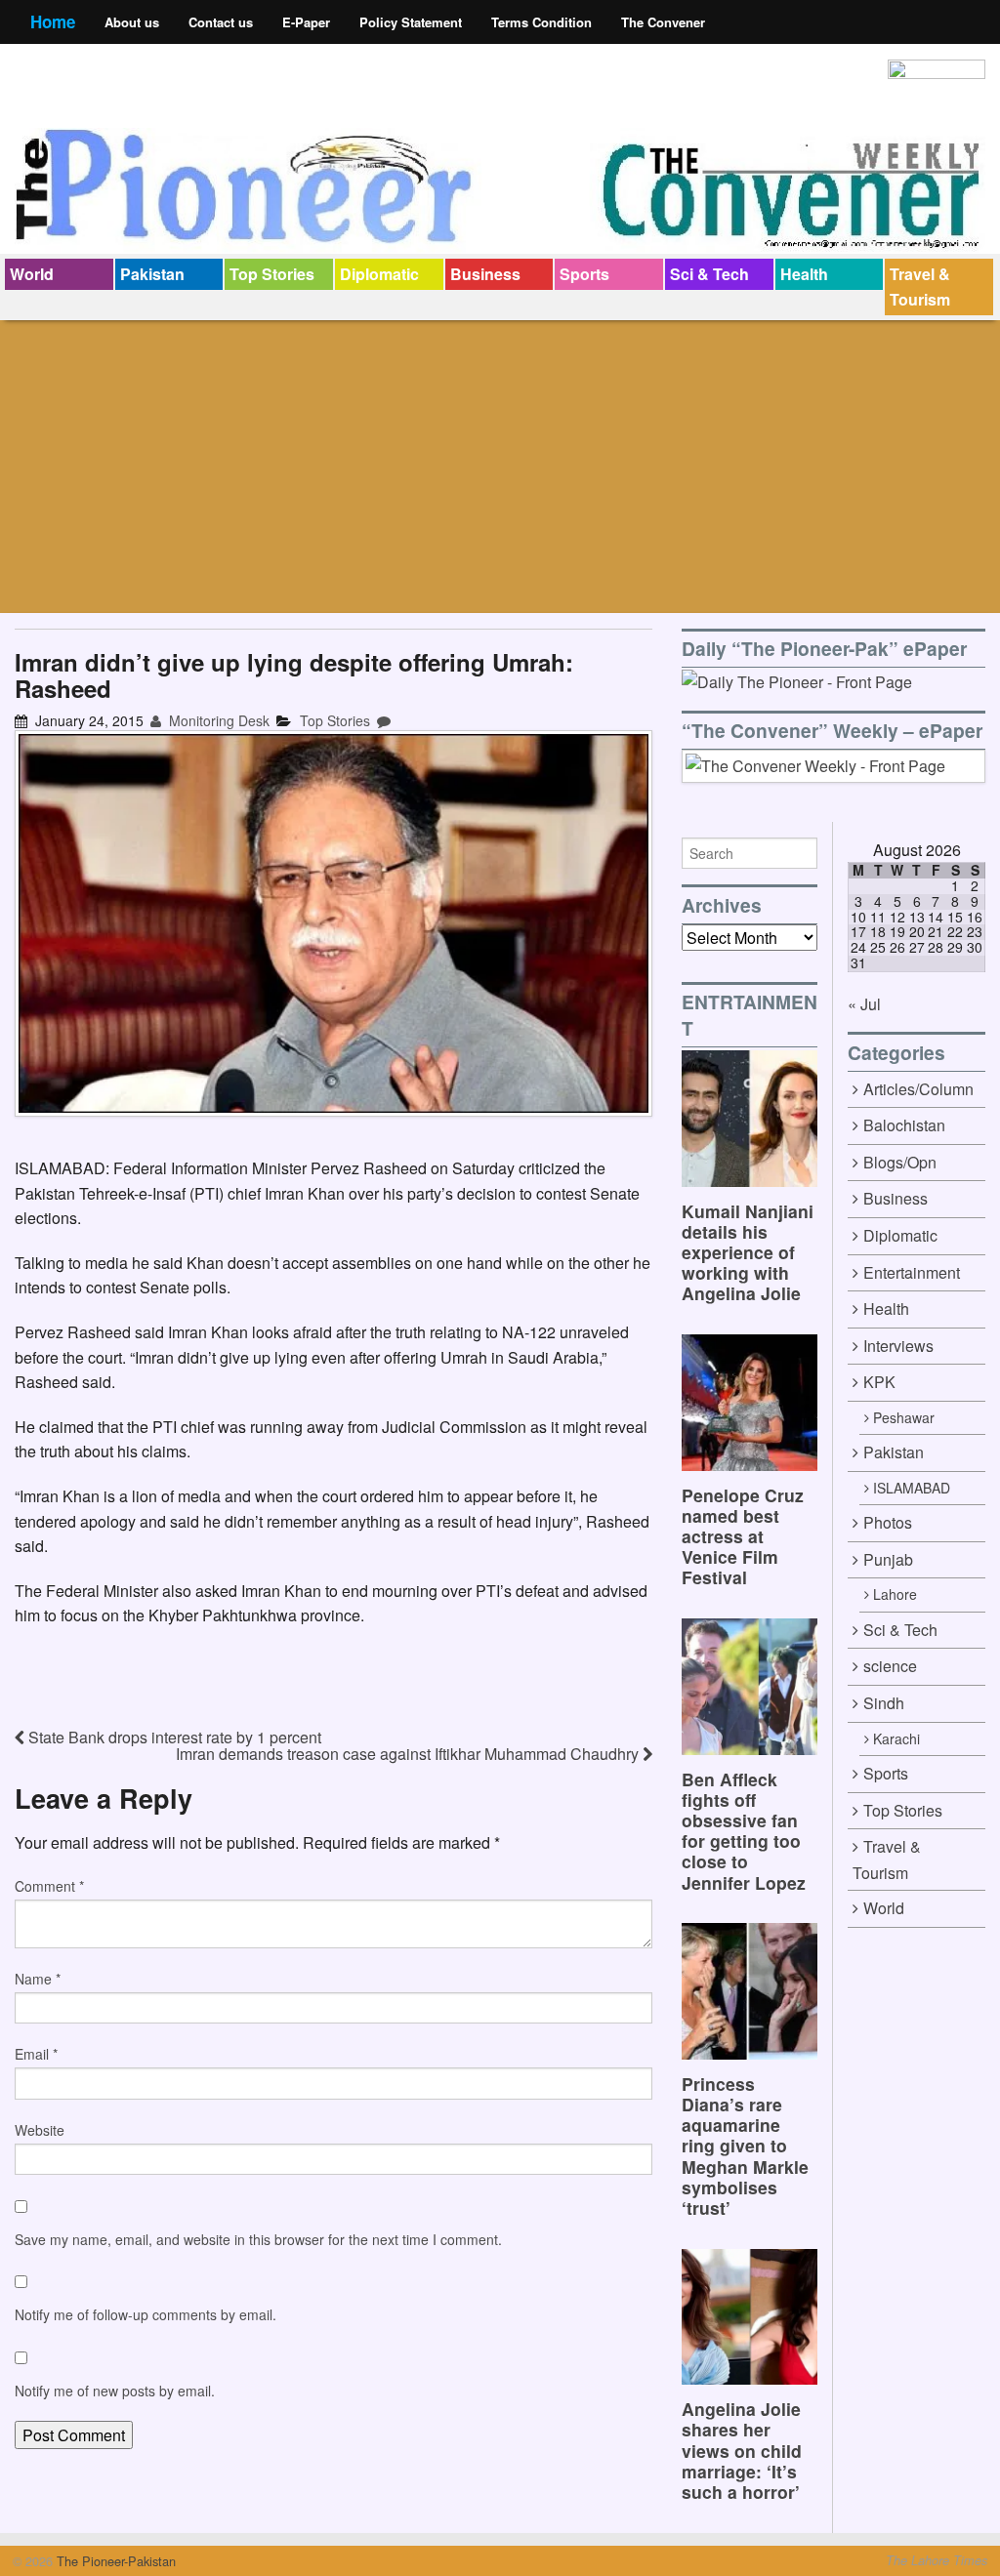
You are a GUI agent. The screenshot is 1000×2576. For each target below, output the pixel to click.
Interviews (898, 1346)
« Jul (864, 1004)
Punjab (888, 1559)
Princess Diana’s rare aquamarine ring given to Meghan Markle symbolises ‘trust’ (745, 2146)
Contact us (221, 22)
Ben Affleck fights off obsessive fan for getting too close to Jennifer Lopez (744, 1831)
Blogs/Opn (900, 1162)
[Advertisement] (500, 467)
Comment (49, 1886)
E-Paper (306, 22)
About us (132, 22)
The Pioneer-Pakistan (114, 2561)
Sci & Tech (709, 274)
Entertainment (912, 1272)
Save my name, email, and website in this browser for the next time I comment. (258, 2239)
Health (804, 274)
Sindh (884, 1703)
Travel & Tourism (920, 286)
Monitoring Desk (217, 720)
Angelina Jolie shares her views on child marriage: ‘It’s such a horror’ (742, 2450)
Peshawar (904, 1417)
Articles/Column (918, 1089)
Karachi (896, 1738)
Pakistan (152, 274)
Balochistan (904, 1125)
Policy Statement (411, 22)
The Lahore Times (937, 2560)
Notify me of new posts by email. (115, 2391)
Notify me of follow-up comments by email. (146, 2314)
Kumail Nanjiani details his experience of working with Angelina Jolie (748, 1252)
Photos (888, 1522)
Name (38, 1979)
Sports (584, 274)
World (32, 274)
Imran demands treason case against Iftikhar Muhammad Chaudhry (409, 1754)
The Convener (663, 22)
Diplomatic (379, 274)
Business (485, 274)
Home (53, 21)
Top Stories (272, 274)
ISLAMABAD (912, 1488)
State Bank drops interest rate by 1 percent (173, 1737)
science (890, 1666)
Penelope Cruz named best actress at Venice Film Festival (743, 1536)
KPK (879, 1382)
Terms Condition (542, 22)
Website (40, 2130)
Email (36, 2054)
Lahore (895, 1594)
